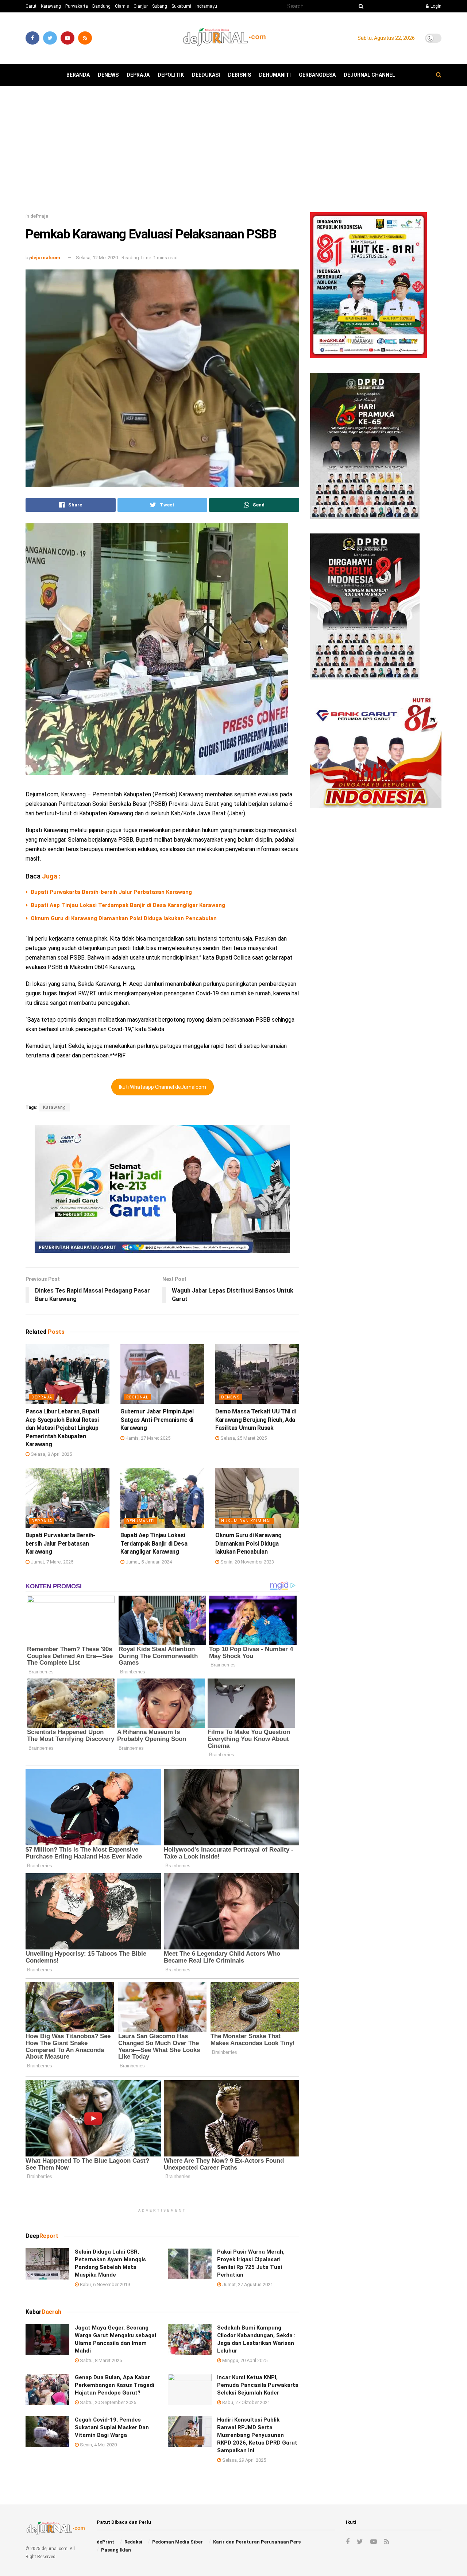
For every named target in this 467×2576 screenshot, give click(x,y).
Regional (137, 1397)
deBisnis (240, 75)
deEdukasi (206, 75)
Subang (160, 6)
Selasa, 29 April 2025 (244, 2460)
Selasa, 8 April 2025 (51, 1454)
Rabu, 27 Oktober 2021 (246, 2402)
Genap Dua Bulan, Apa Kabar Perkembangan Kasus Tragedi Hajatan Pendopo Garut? (115, 2385)
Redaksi (133, 2542)
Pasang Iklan (116, 2550)
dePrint (105, 2542)
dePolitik (171, 75)
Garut (31, 6)
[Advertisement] (233, 152)
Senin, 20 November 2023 (247, 1562)
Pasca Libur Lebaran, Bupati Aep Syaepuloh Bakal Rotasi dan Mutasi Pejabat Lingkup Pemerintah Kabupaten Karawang (62, 1428)
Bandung (101, 6)
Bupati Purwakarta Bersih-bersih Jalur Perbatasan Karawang (111, 892)
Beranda (78, 75)
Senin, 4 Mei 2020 (98, 2445)
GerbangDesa (317, 75)
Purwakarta (77, 6)
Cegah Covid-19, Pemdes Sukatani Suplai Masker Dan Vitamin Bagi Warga (112, 2427)
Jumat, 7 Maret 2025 (51, 1562)
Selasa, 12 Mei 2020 (97, 258)
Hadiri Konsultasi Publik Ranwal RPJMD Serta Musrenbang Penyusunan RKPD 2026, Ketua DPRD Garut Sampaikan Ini (257, 2435)
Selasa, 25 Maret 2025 (243, 1438)
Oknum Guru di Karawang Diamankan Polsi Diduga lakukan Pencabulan (124, 918)
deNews (108, 75)
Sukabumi (181, 6)
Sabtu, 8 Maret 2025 (100, 2360)
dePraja (138, 75)
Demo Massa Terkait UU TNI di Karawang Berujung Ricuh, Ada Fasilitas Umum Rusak (256, 1420)
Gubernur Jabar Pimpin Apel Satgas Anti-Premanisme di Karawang (157, 1420)
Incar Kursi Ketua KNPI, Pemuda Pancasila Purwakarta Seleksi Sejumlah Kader (258, 2385)
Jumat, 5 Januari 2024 (148, 1562)
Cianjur (141, 6)
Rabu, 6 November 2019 (104, 2284)
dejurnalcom (45, 258)
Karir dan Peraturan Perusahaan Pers (257, 2542)
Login (435, 6)
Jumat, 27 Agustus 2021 (247, 2284)
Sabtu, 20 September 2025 (107, 2402)
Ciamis (122, 6)
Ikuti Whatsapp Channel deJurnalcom (163, 1087)
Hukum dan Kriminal (246, 1521)
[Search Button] (360, 6)
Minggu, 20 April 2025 (244, 2360)
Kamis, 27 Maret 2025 (147, 1438)
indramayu (206, 6)
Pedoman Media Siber (177, 2542)
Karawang (51, 6)
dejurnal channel (369, 75)
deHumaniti (275, 75)
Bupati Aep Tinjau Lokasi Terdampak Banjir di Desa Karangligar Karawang (128, 905)
